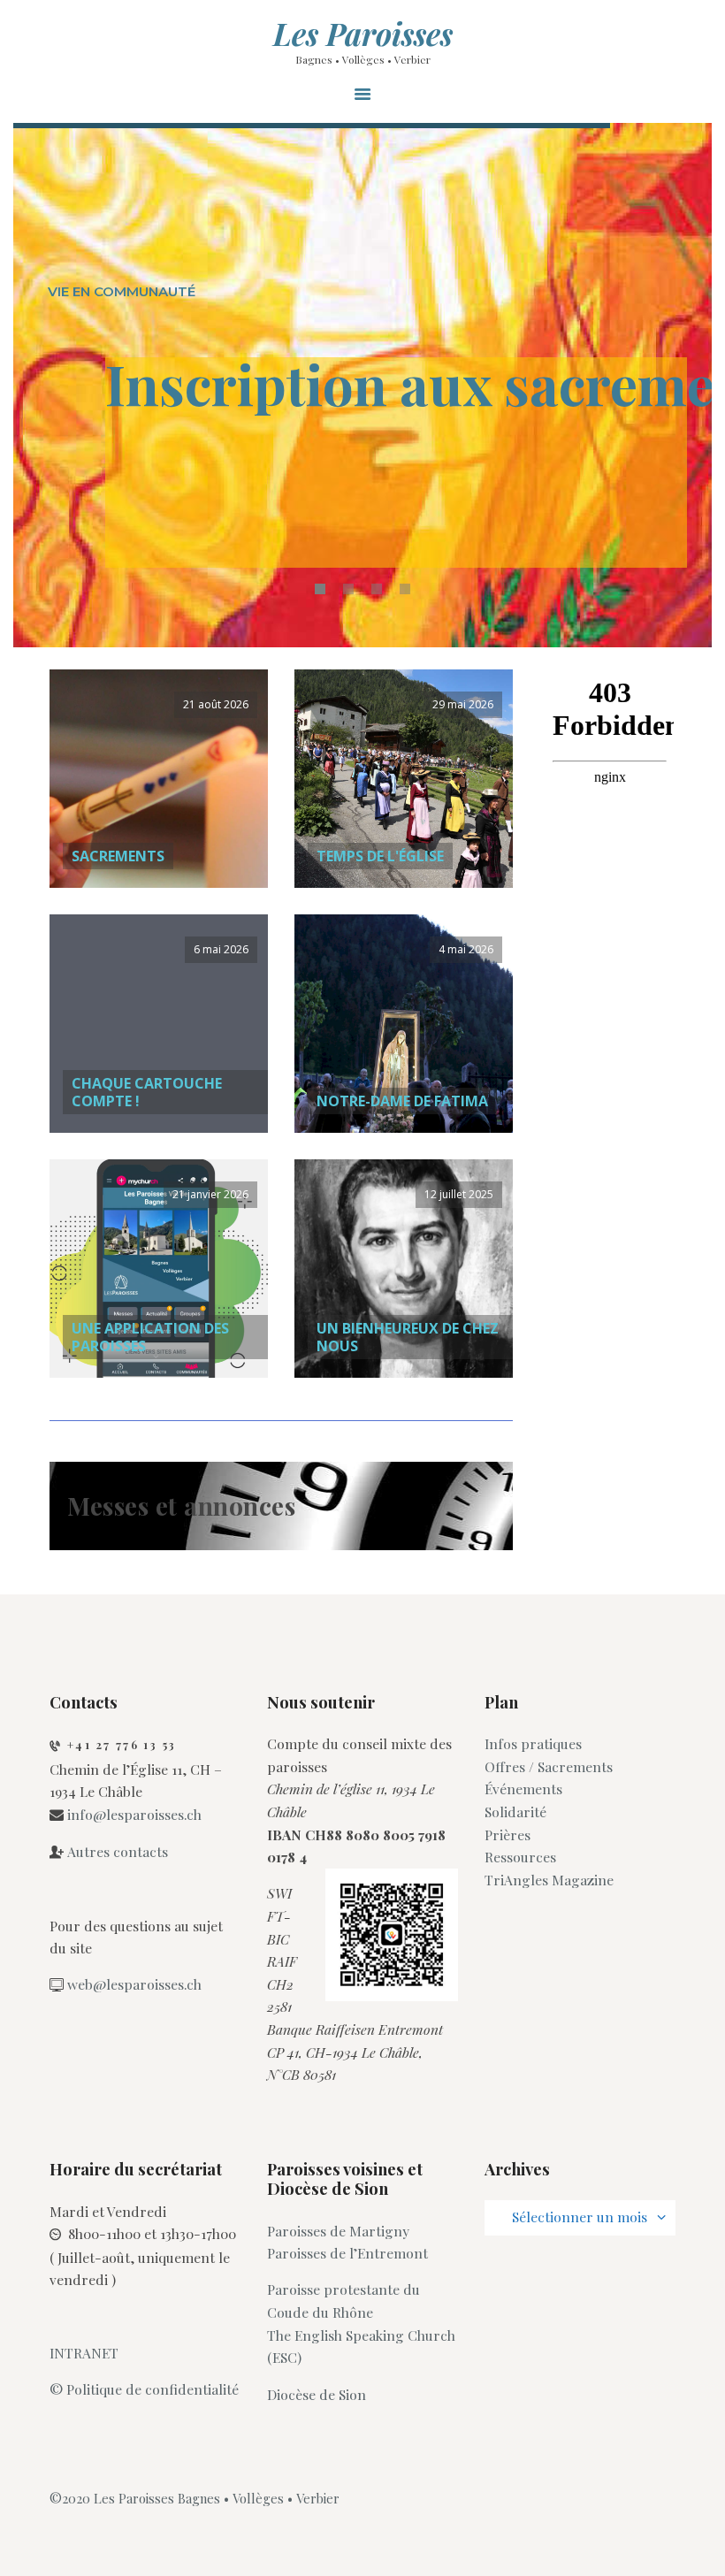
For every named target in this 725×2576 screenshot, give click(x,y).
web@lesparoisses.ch (134, 1984)
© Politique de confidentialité (144, 2389)
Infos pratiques (533, 1743)
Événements (523, 1789)
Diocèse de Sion (317, 2394)
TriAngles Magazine (549, 1880)
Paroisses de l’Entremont (347, 2253)
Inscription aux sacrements (396, 389)
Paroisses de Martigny (338, 2231)
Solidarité (515, 1812)
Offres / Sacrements (549, 1766)
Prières (507, 1835)
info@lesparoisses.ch (134, 1814)
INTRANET (84, 2353)
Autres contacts (118, 1851)
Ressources (520, 1857)
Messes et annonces (181, 1506)
